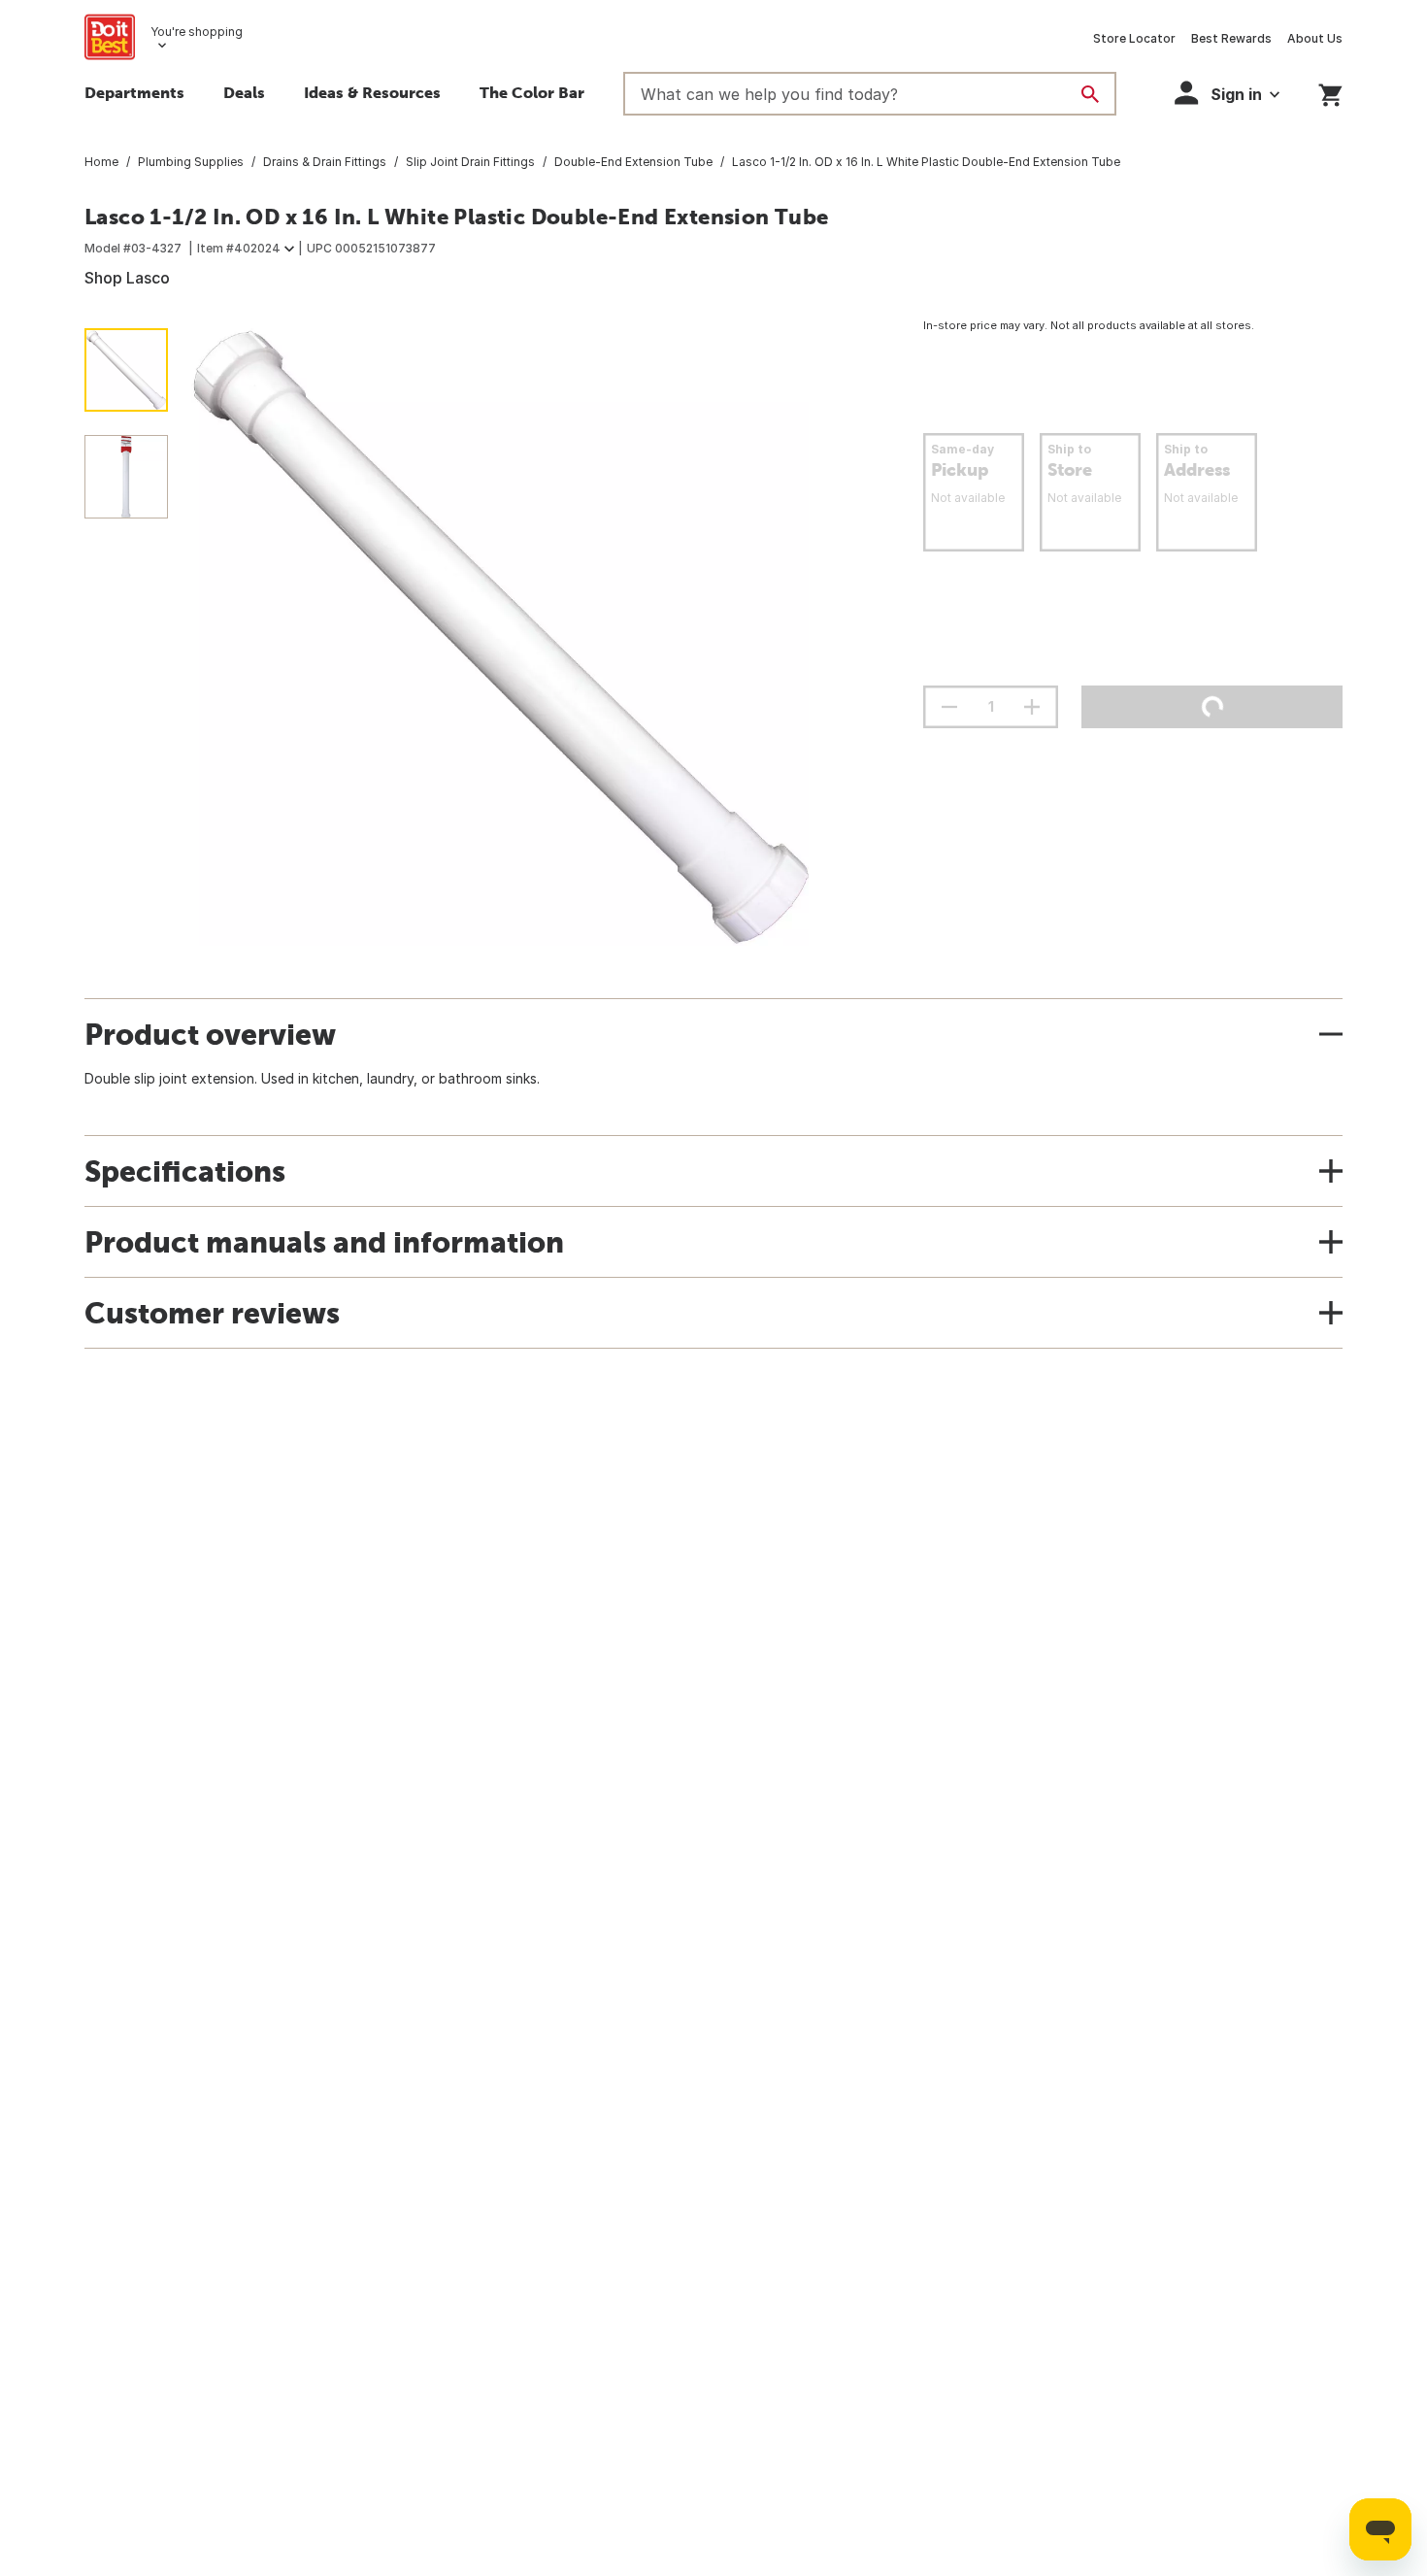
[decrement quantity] (949, 707)
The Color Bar (532, 92)
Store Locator (1134, 38)
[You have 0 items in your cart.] (1330, 92)
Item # (239, 248)
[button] (1227, 93)
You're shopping (197, 32)
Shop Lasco (127, 278)
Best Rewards (1231, 38)
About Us (1315, 38)
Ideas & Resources (372, 92)
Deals (244, 92)
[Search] (1090, 94)
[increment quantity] (1032, 707)
